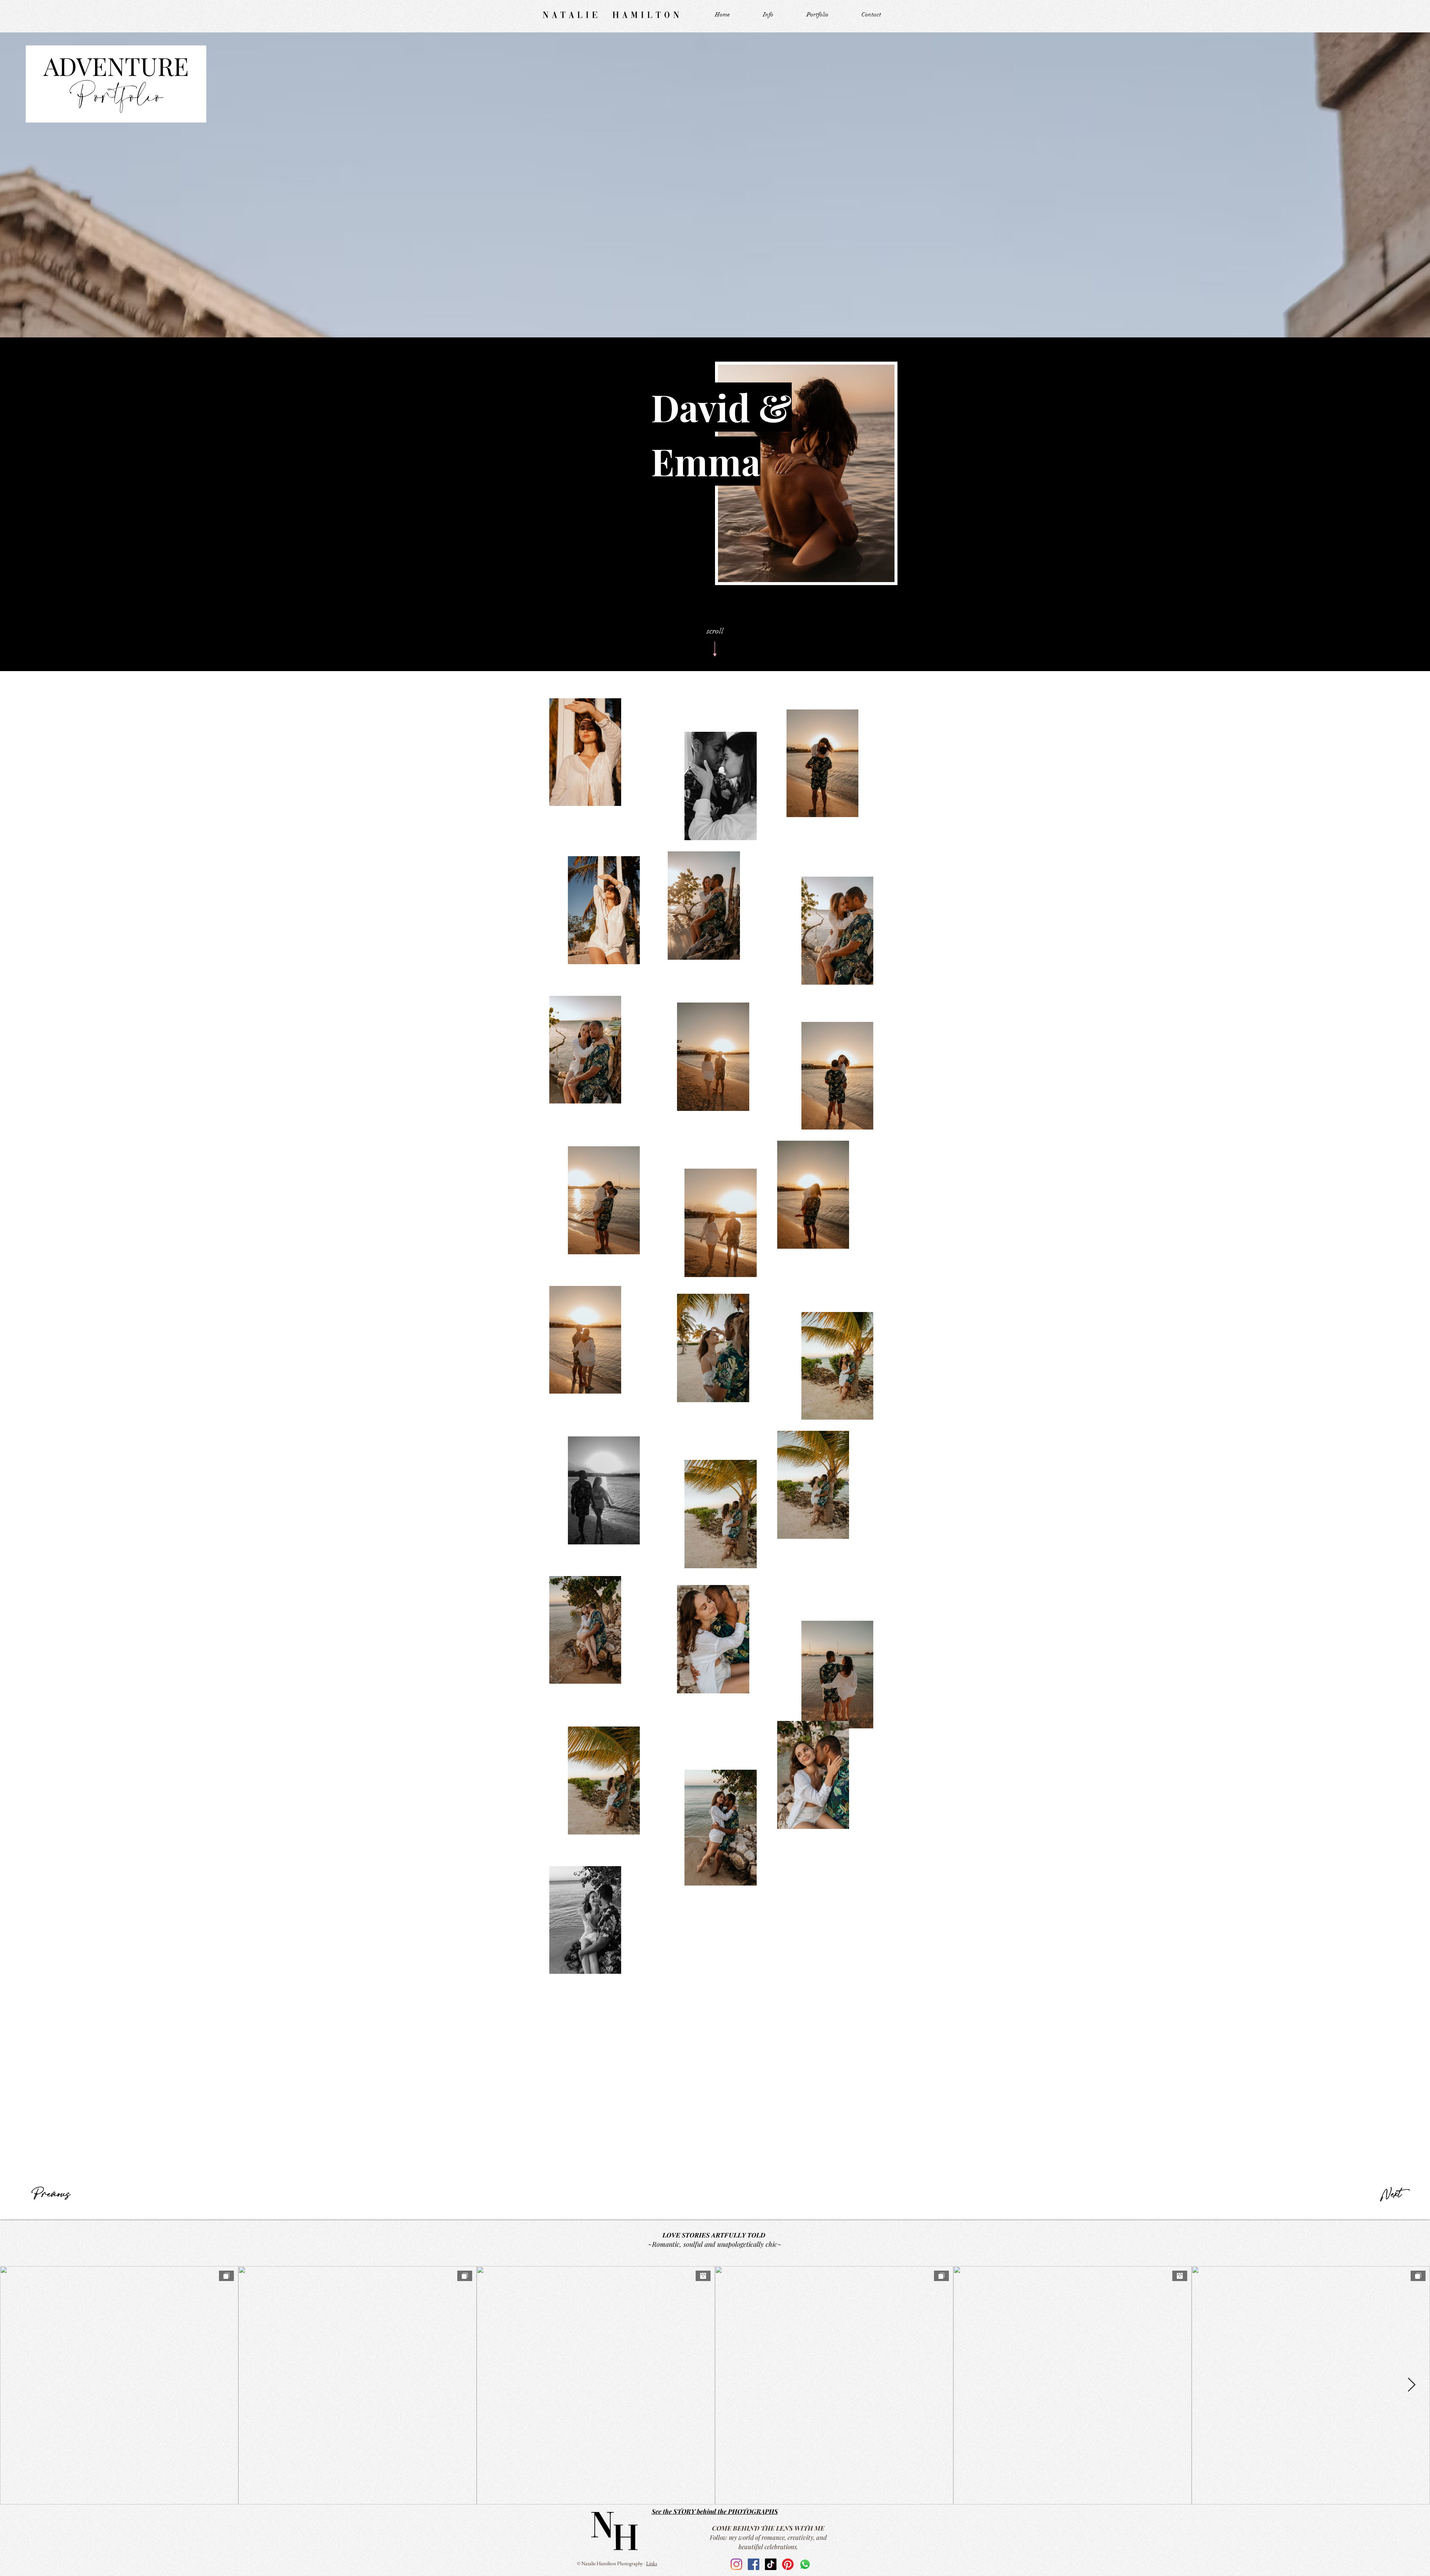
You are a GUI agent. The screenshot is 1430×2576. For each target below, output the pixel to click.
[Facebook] (754, 2564)
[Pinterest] (788, 2564)
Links (652, 2563)
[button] (817, 15)
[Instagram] (736, 2564)
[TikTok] (771, 2564)
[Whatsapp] (805, 2564)
